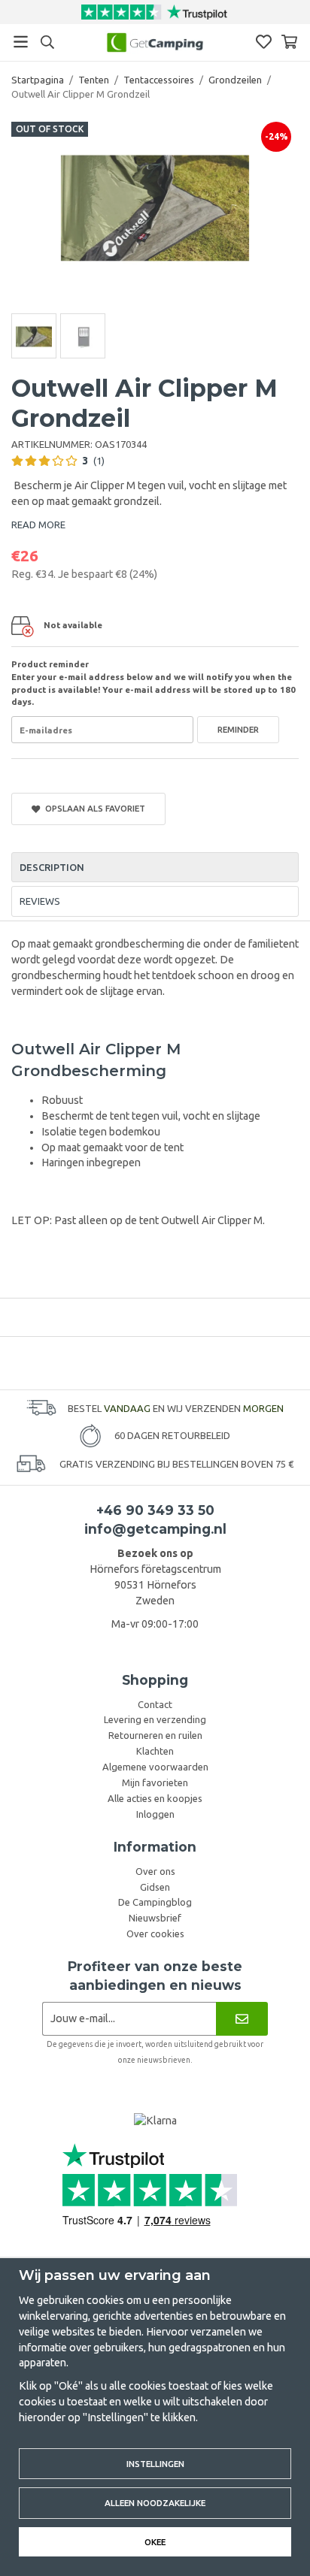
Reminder (238, 729)
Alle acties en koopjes (155, 1798)
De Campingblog (155, 1902)
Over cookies (155, 1934)
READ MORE (38, 525)
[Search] (47, 42)
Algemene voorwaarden (155, 1767)
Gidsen (155, 1887)
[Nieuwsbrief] (242, 2019)
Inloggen (155, 1814)
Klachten (155, 1751)
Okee (155, 2542)
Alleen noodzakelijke (155, 2503)
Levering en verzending (155, 1719)
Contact (155, 1704)
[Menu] (21, 42)
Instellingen (155, 2464)
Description (52, 867)
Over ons (155, 1871)
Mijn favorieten (155, 1782)
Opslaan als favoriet (93, 808)
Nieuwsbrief (155, 1918)
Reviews (40, 901)
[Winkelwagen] (289, 42)
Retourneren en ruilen (155, 1735)
